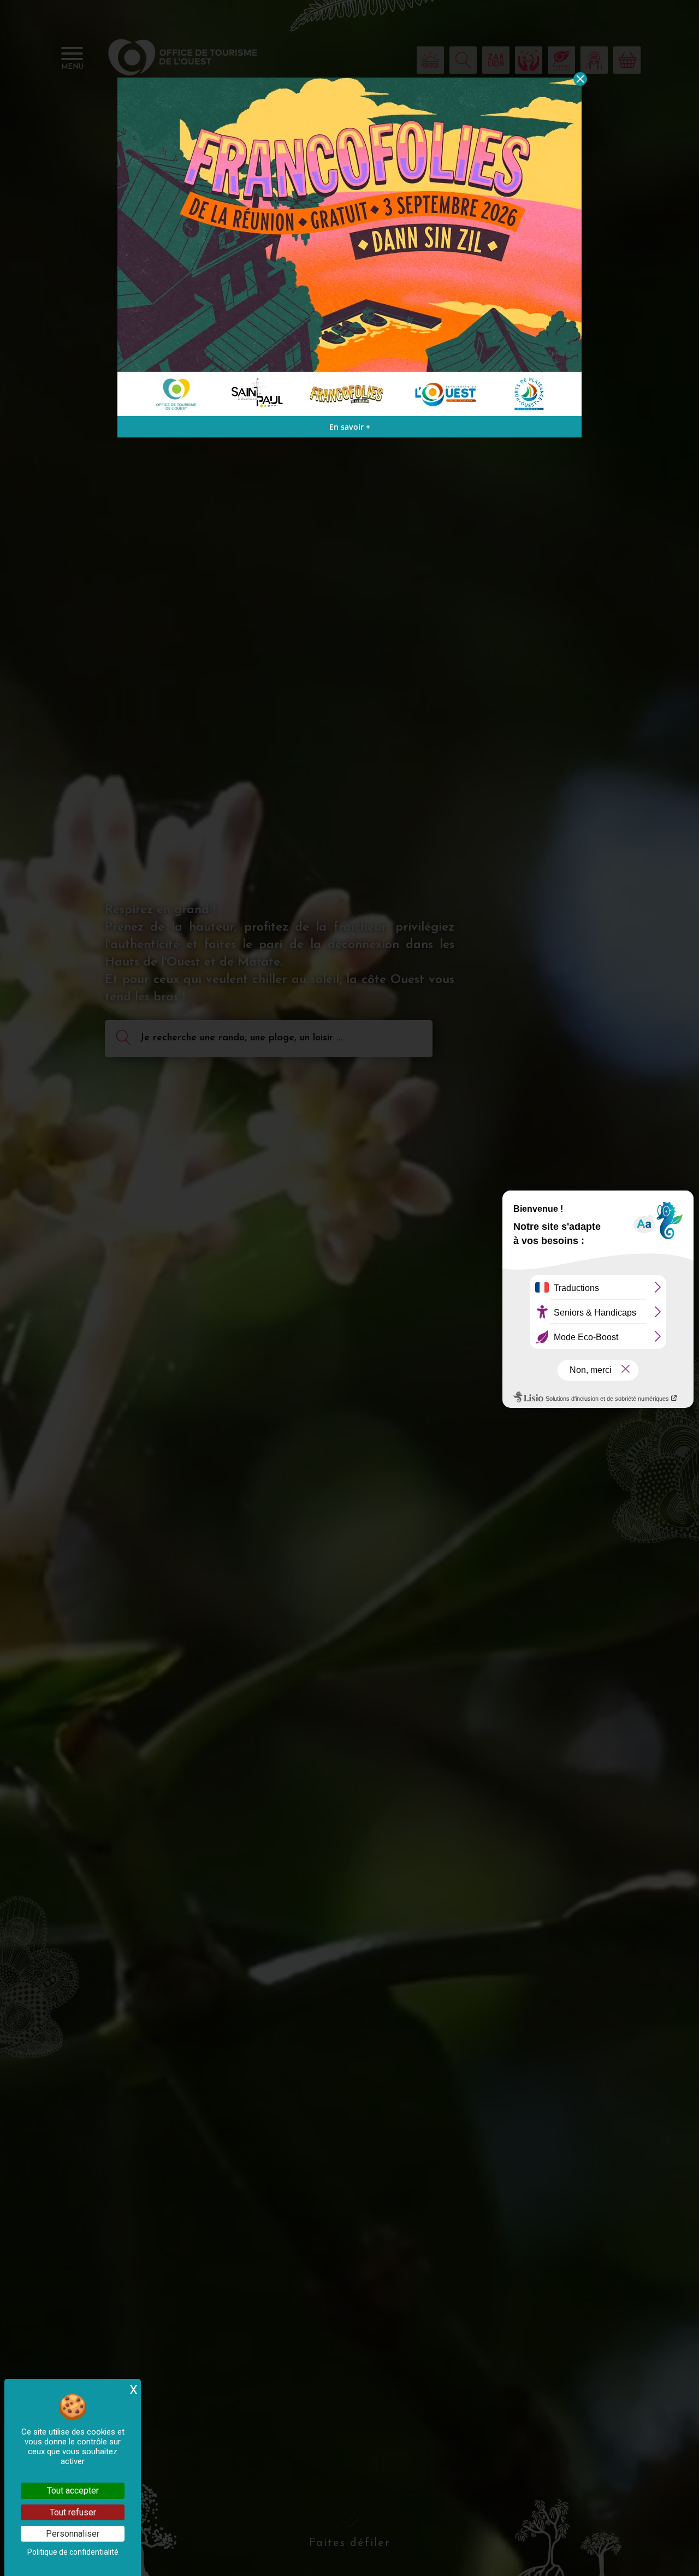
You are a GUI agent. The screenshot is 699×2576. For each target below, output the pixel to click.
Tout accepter (73, 2491)
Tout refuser (73, 2512)
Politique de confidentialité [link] (73, 2552)
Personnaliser (73, 2534)
